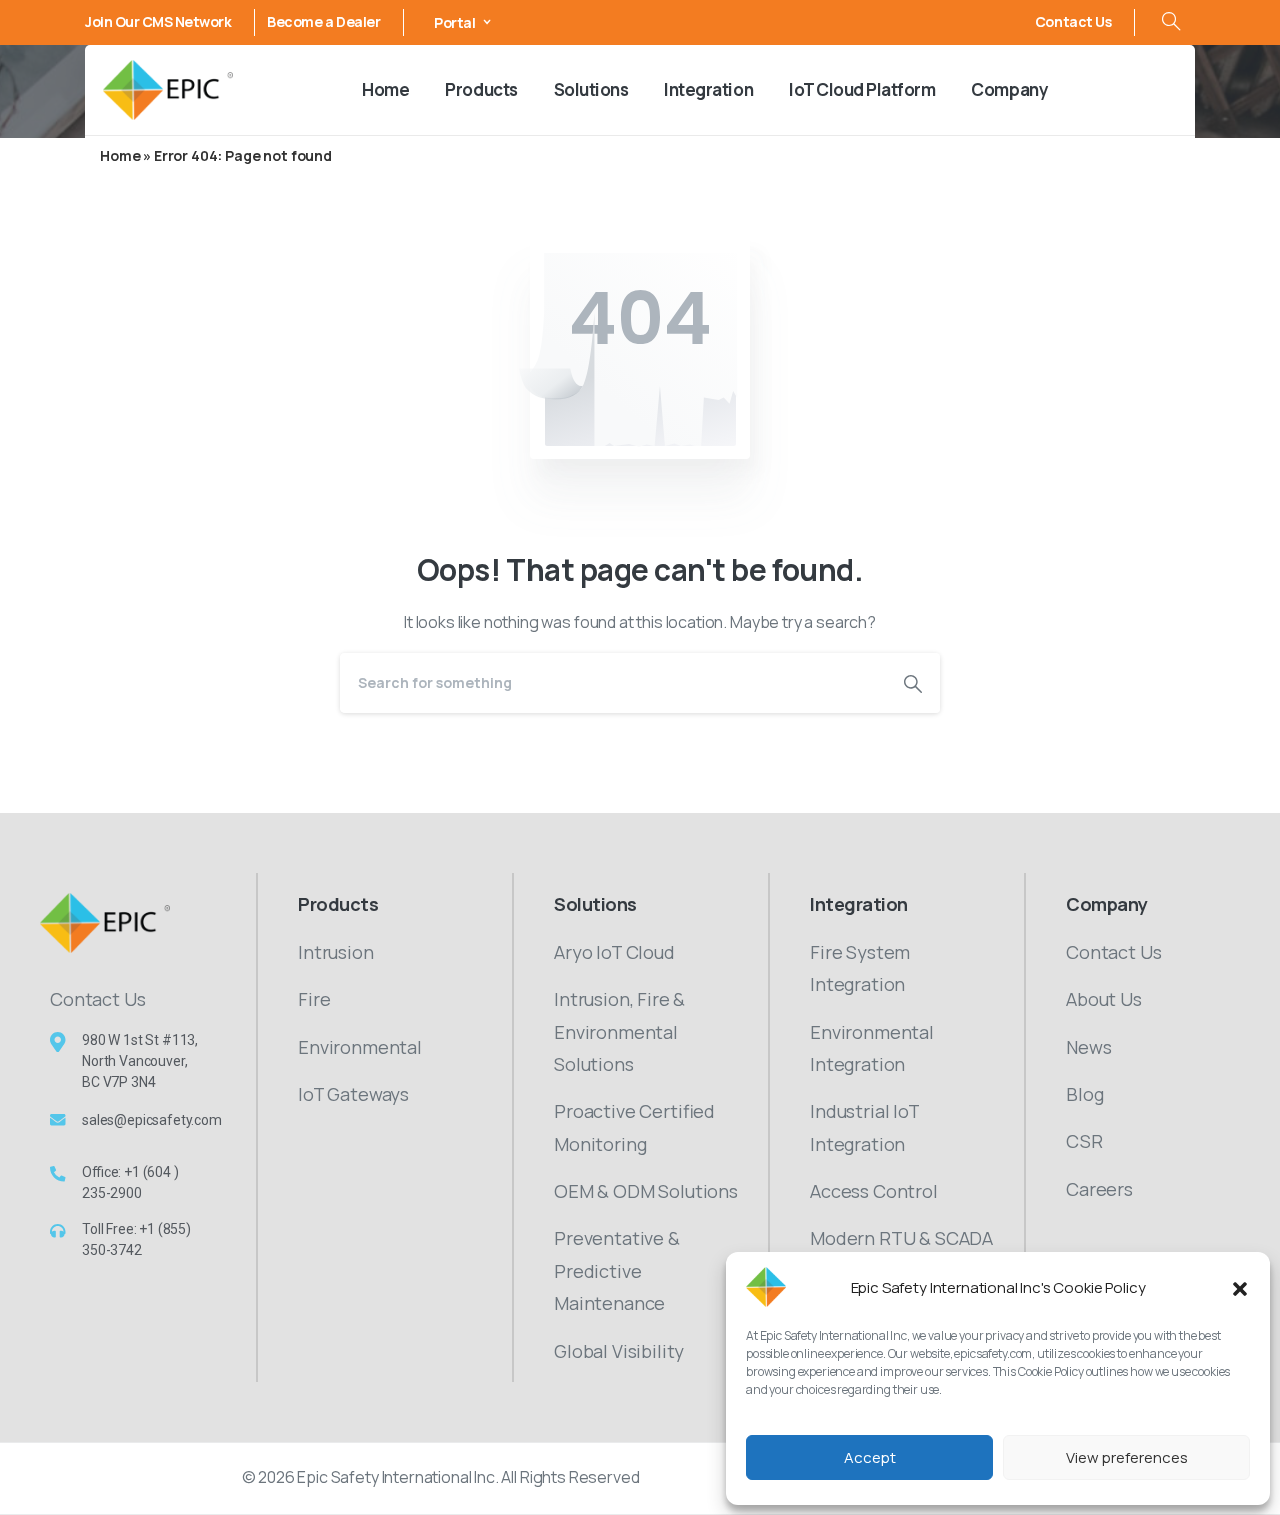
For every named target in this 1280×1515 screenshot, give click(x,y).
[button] (1240, 1287)
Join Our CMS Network (158, 22)
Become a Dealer (323, 22)
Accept (870, 1457)
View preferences (1127, 1457)
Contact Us (1073, 22)
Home (120, 155)
